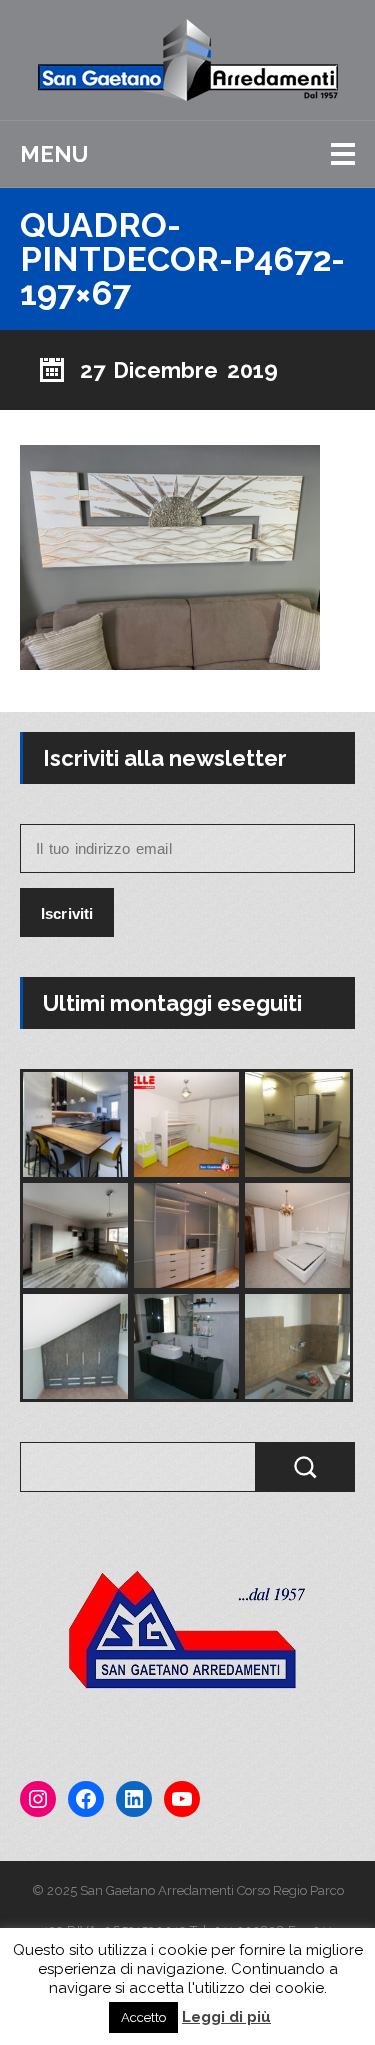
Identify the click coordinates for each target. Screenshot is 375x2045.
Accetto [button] (143, 2017)
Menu (54, 154)
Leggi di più (226, 2017)
